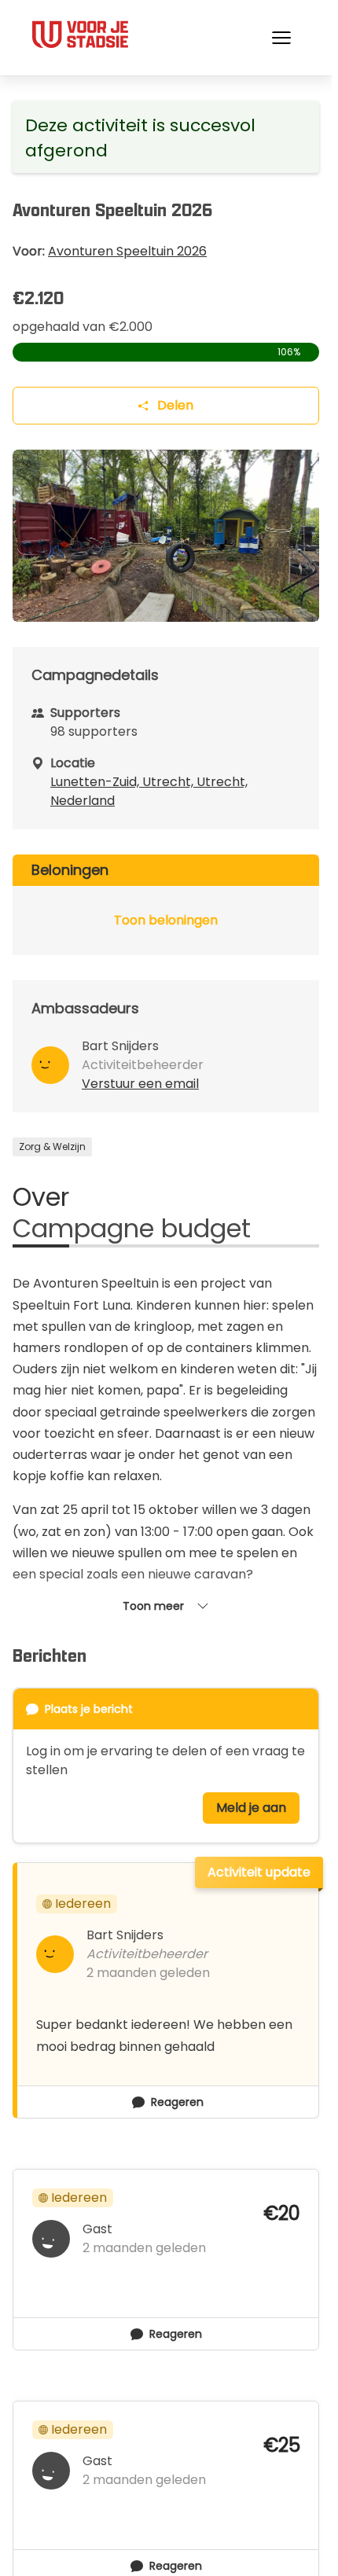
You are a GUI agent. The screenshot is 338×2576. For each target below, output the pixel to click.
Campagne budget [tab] (132, 1229)
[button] (281, 38)
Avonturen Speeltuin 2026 (127, 251)
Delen (175, 405)
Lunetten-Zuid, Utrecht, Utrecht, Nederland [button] (149, 791)
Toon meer (153, 1606)
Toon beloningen (166, 920)
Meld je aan (251, 1808)
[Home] (79, 35)
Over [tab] (41, 1197)
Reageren (177, 2102)
